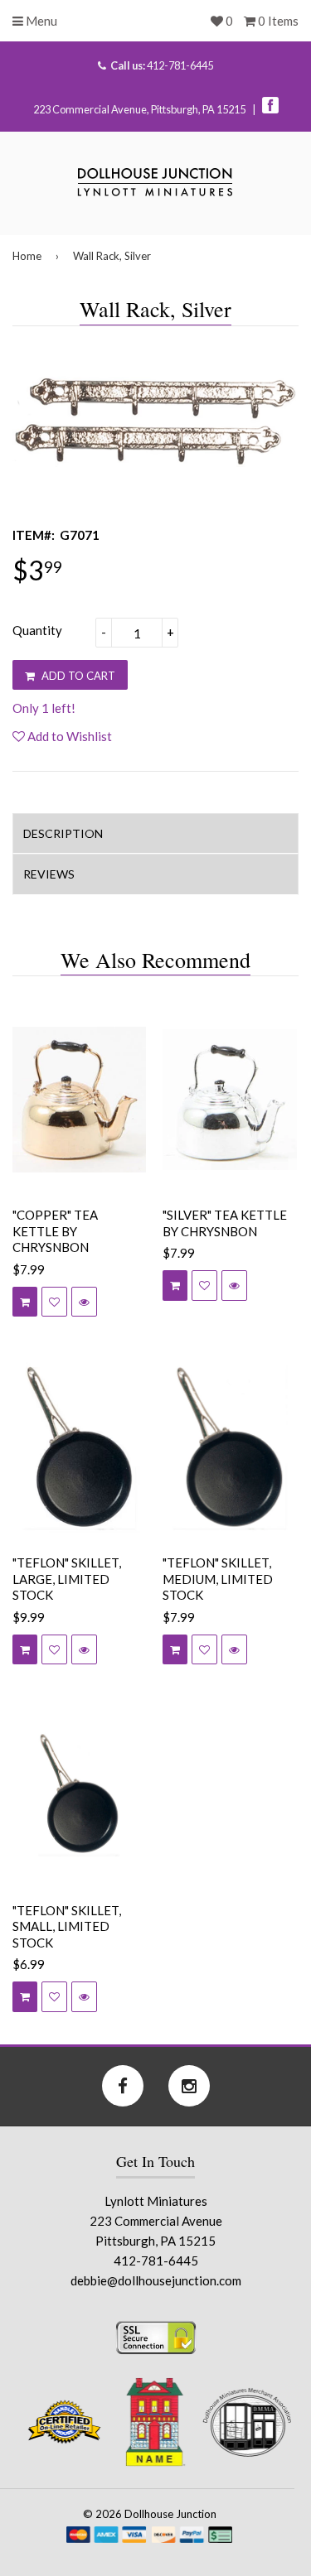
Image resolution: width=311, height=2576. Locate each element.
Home (27, 256)
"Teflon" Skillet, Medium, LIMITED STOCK (218, 1579)
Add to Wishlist (68, 736)
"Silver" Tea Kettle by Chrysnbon (225, 1223)
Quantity (37, 630)
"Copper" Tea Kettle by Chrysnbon (55, 1231)
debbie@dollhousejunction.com (156, 2280)
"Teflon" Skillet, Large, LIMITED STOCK (67, 1579)
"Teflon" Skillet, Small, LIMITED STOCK (67, 1926)
